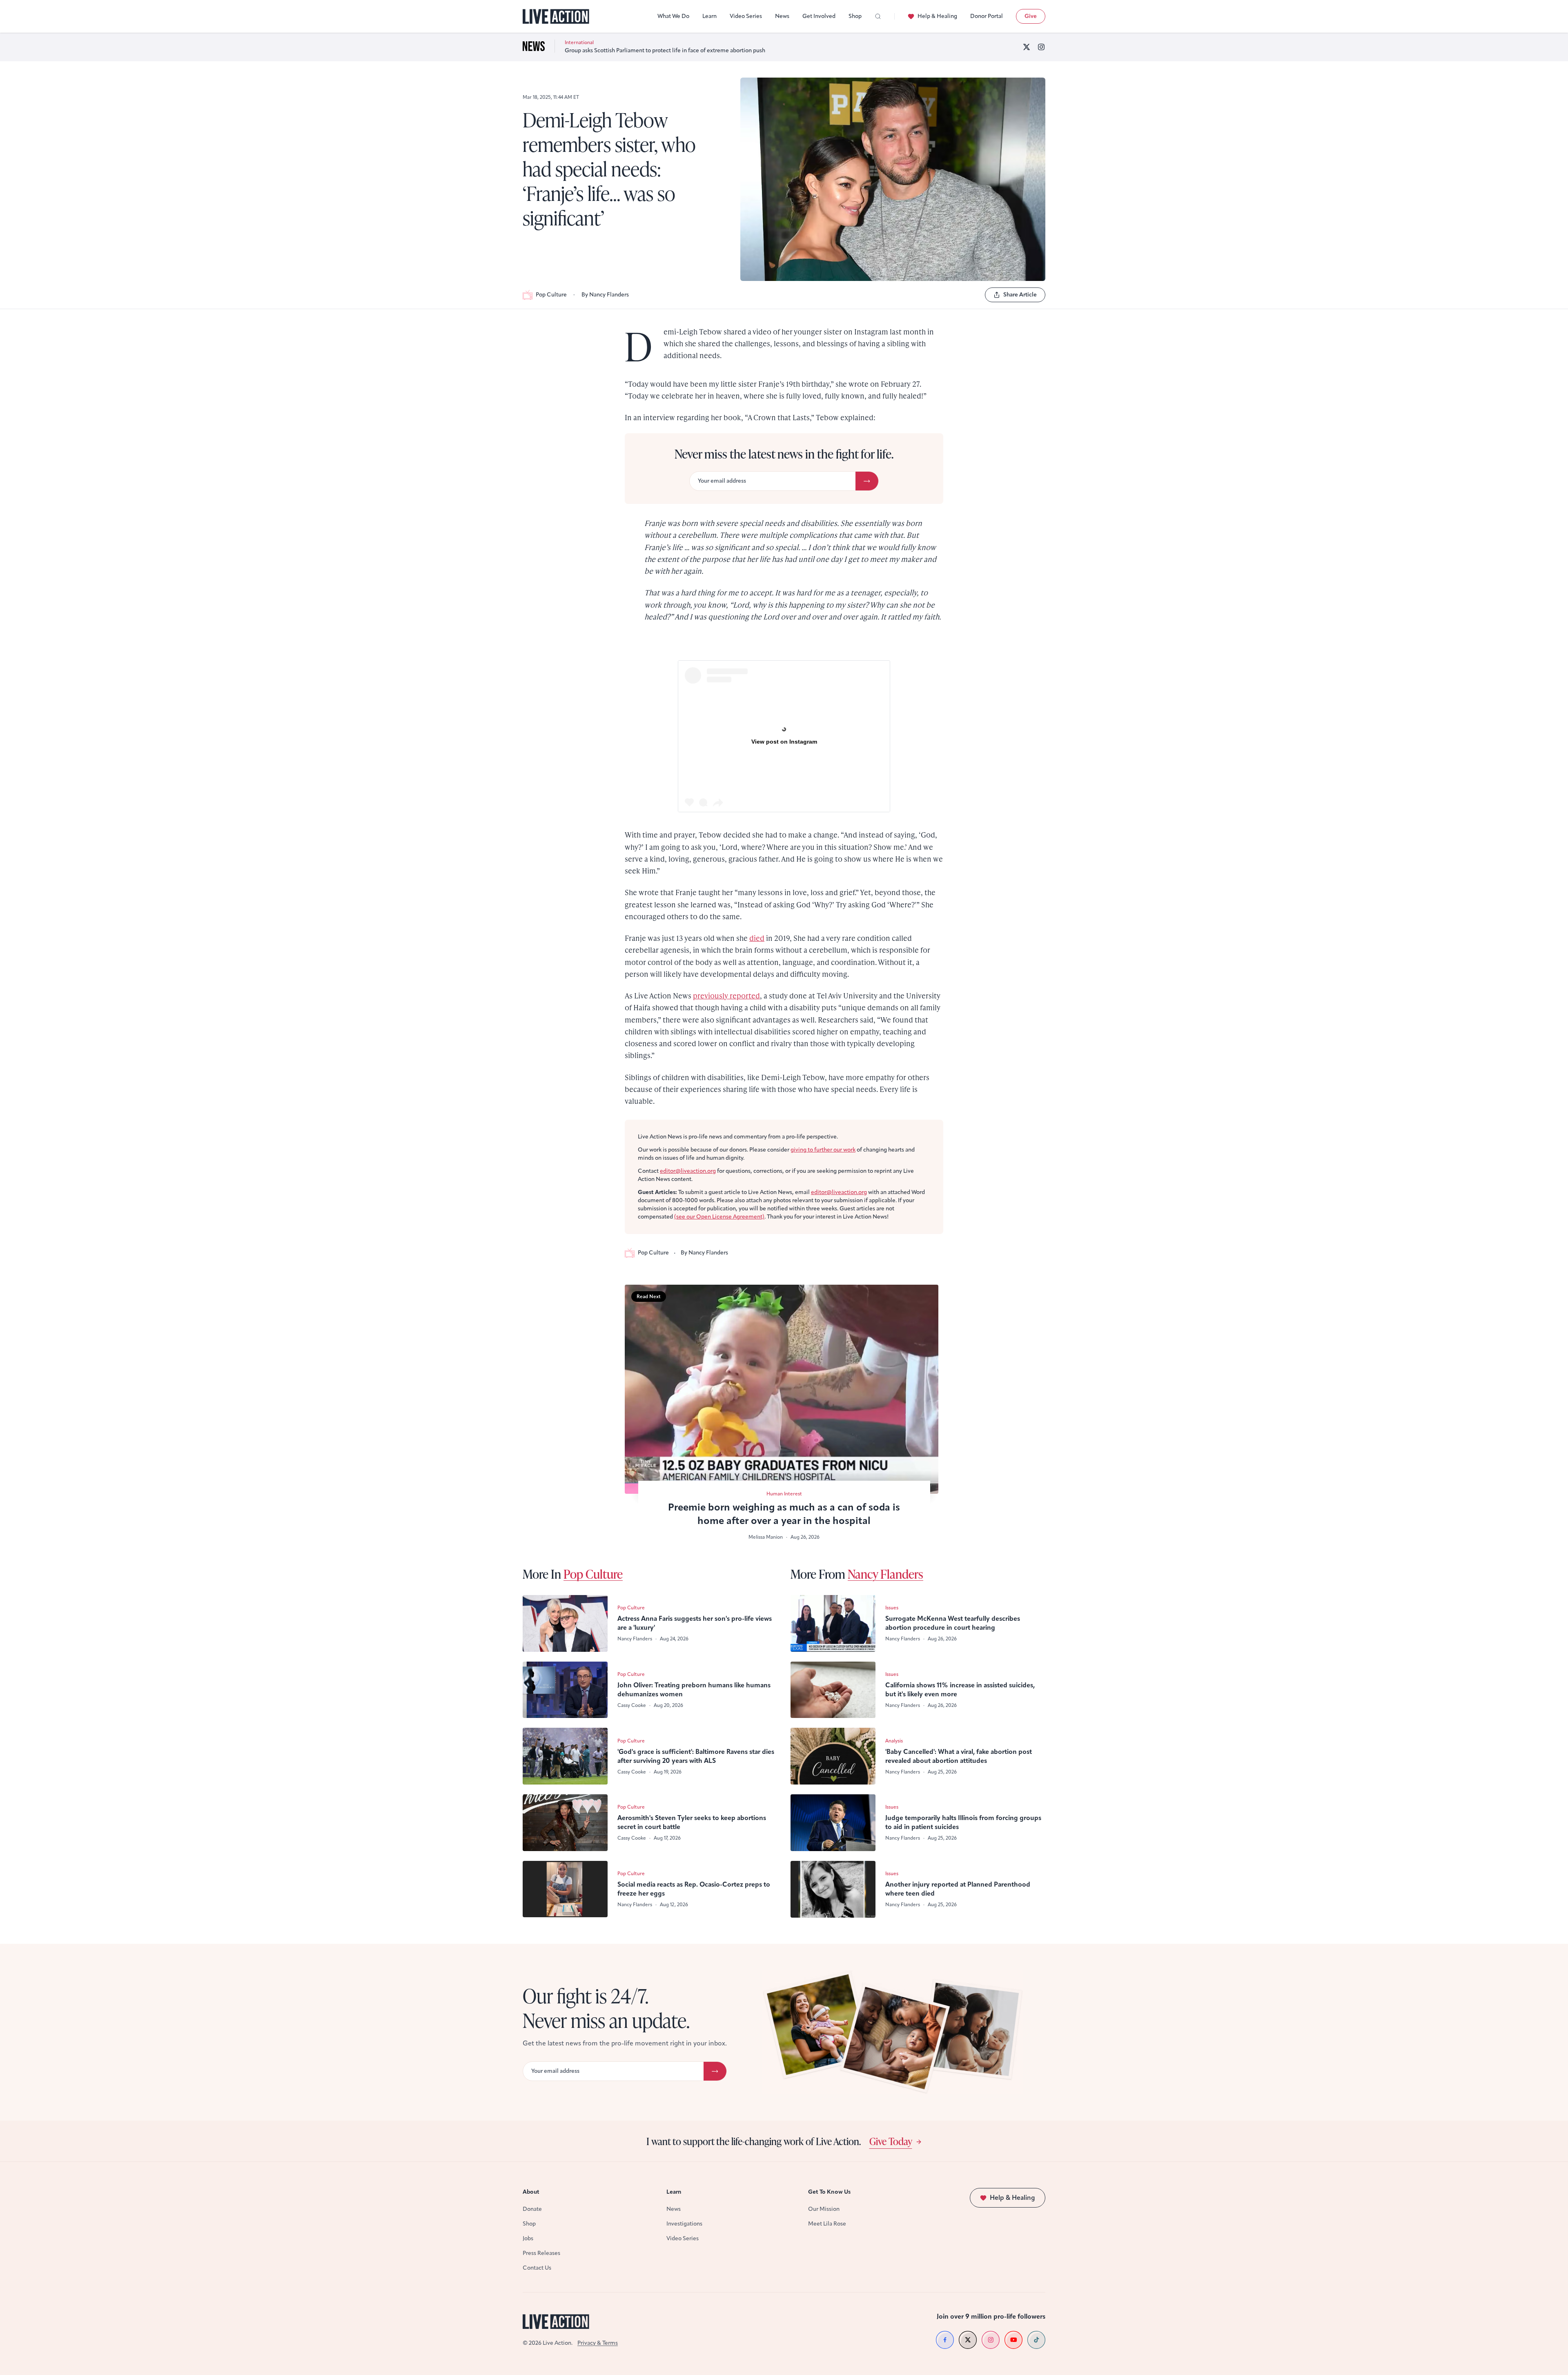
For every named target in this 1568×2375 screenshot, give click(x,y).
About (531, 2192)
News (782, 16)
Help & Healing (937, 16)
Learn (709, 16)
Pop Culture (551, 295)
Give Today (891, 2141)
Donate (532, 2209)
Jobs (528, 2238)
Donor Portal (987, 16)
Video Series (746, 16)
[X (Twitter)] (1027, 47)
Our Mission (824, 2209)
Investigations (684, 2224)
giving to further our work (823, 1150)
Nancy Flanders (885, 1574)
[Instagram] (1041, 47)
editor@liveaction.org (688, 1171)
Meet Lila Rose (827, 2224)
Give (1031, 16)
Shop (855, 16)
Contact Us (537, 2268)
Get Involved (819, 16)
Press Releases (541, 2253)
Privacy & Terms (598, 2343)
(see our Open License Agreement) (719, 1217)
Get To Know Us (829, 2192)
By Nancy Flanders (605, 295)
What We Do (673, 16)
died (757, 938)
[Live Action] (556, 17)
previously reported (726, 995)
